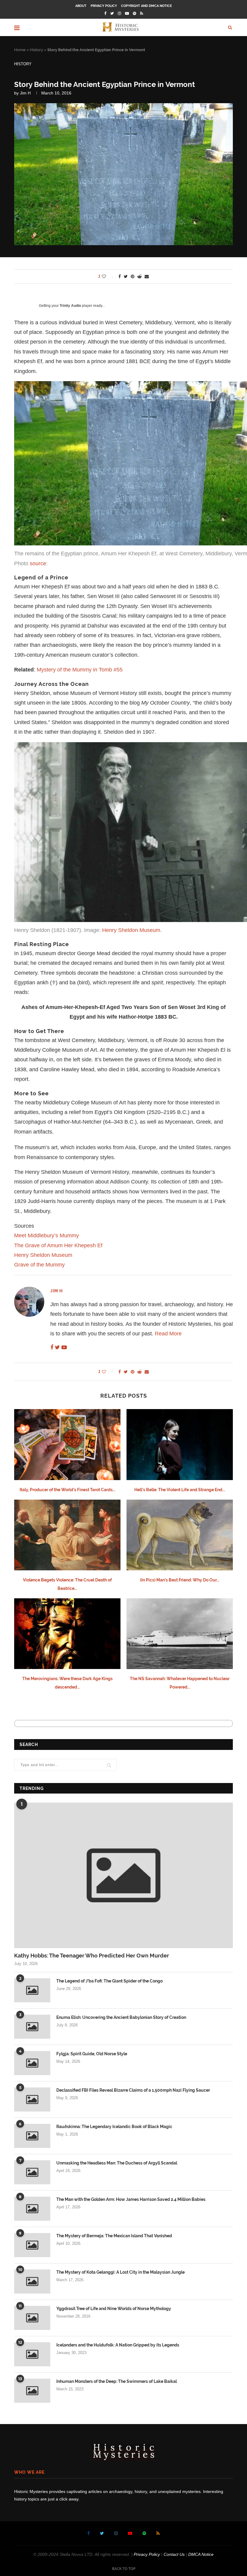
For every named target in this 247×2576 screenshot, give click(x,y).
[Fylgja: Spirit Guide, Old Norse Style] (32, 2063)
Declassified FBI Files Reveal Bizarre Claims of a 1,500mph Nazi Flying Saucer (133, 2090)
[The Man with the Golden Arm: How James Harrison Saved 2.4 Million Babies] (32, 2209)
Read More (168, 1334)
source (38, 563)
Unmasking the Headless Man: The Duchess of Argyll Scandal (117, 2163)
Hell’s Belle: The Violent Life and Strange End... (180, 1490)
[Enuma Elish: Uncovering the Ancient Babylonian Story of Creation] (32, 2027)
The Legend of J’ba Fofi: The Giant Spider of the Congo (109, 1981)
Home (20, 50)
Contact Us (174, 2554)
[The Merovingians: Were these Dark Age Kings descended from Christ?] (67, 1634)
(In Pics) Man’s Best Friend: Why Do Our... (180, 1580)
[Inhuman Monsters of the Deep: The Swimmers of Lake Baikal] (32, 2391)
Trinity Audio (70, 306)
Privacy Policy (104, 6)
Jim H (25, 93)
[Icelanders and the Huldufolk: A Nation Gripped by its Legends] (32, 2354)
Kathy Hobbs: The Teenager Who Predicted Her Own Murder (92, 1956)
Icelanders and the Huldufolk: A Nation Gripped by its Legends (118, 2345)
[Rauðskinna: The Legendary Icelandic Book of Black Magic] (32, 2136)
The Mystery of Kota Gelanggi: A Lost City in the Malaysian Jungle (120, 2272)
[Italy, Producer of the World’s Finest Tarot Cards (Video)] (67, 1444)
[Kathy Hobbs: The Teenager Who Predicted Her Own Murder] (123, 1875)
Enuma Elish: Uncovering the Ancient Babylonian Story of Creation (121, 2017)
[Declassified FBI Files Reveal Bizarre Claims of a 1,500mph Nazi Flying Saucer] (32, 2099)
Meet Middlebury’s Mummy (47, 1236)
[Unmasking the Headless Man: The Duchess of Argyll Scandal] (32, 2172)
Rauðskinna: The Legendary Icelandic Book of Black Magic (114, 2127)
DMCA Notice (201, 2554)
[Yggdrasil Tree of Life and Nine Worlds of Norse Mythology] (32, 2318)
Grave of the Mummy (39, 1265)
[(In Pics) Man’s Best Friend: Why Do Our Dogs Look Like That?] (180, 1535)
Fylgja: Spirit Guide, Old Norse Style (92, 2054)
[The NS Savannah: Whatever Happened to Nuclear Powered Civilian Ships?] (180, 1634)
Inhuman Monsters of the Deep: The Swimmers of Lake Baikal (117, 2381)
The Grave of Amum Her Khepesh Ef (59, 1245)
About (81, 6)
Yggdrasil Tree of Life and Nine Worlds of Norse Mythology (114, 2309)
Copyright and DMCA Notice (147, 6)
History (36, 50)
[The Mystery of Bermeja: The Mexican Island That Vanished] (32, 2245)
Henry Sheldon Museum (131, 930)
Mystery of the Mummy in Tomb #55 (80, 670)
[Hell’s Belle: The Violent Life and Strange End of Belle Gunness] (180, 1444)
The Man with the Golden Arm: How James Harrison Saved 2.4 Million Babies (131, 2199)
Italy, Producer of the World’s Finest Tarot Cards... (67, 1490)
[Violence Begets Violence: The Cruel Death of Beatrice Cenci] (67, 1535)
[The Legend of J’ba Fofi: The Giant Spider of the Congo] (32, 1990)
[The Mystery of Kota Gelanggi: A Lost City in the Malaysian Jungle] (32, 2281)
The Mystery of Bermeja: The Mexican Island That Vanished (114, 2236)
